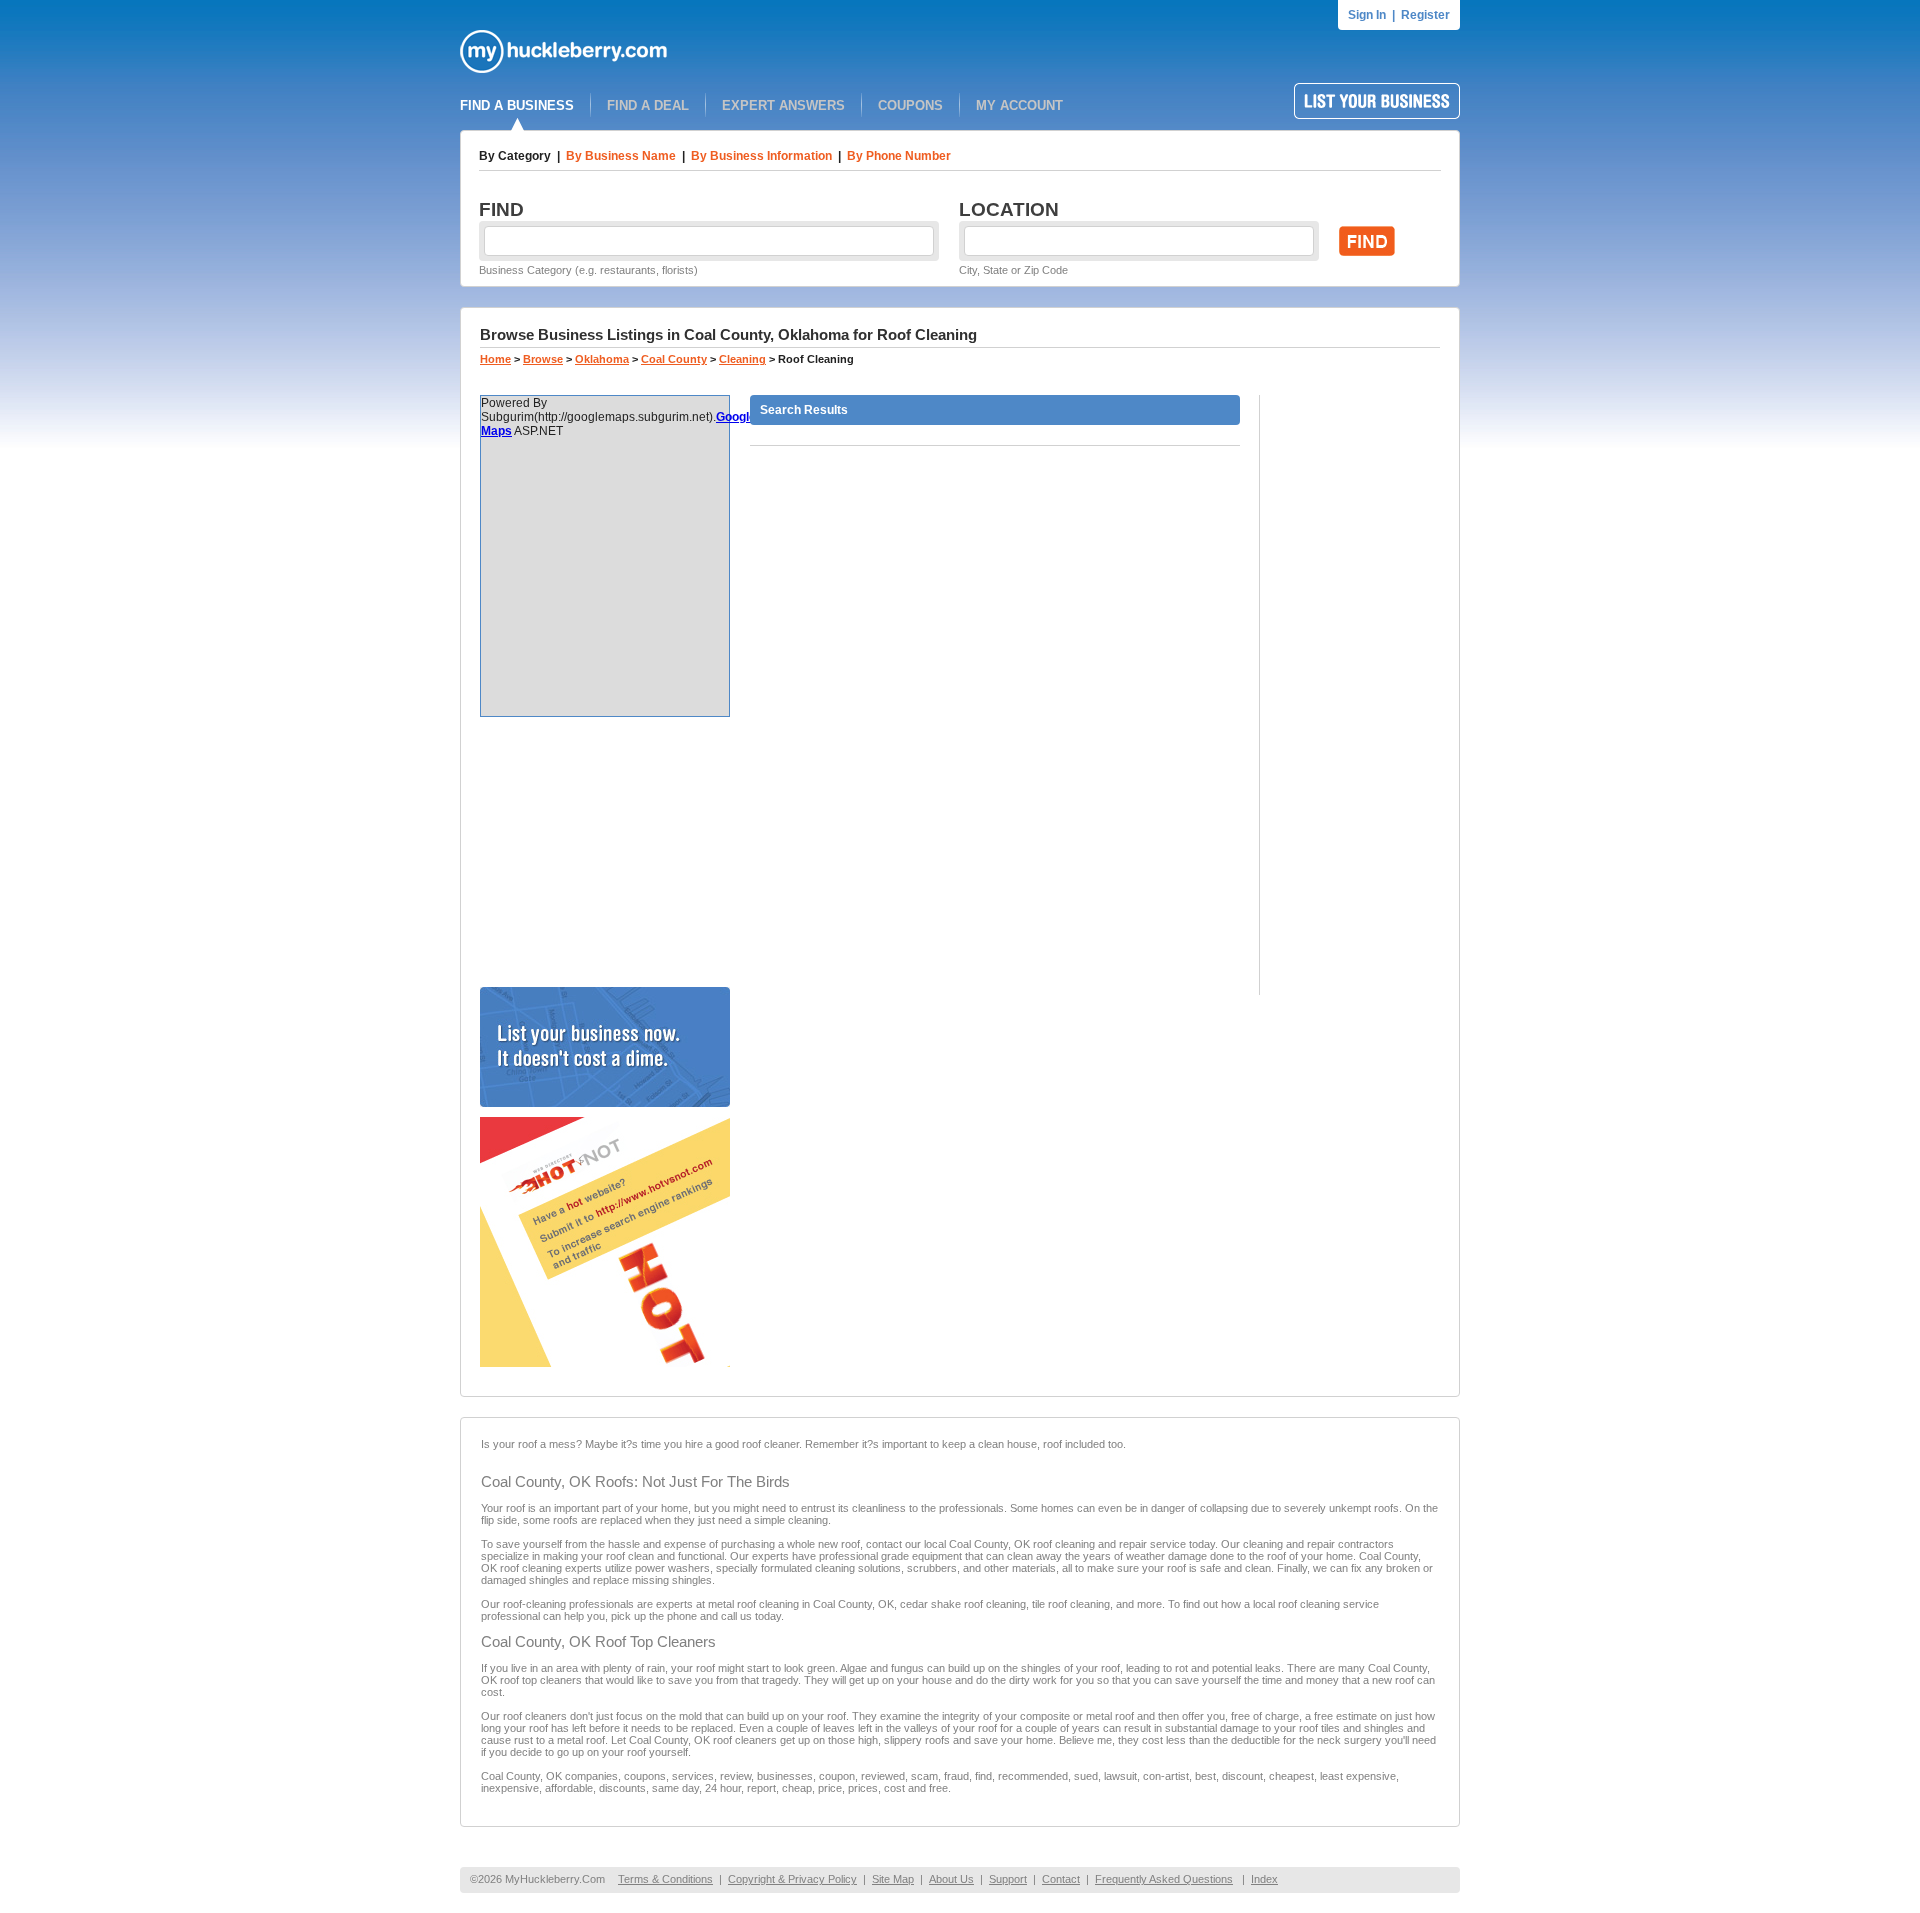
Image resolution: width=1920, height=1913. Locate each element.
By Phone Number (899, 156)
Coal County (674, 359)
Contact (1061, 1879)
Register (1425, 15)
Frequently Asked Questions (1164, 1879)
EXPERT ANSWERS (783, 105)
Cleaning (742, 359)
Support (1008, 1879)
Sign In (1367, 15)
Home (495, 359)
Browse (543, 359)
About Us (951, 1879)
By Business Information (761, 156)
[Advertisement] (605, 852)
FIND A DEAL (648, 105)
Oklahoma (602, 359)
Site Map (893, 1879)
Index (1264, 1879)
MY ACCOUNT (1019, 105)
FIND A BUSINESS (517, 105)
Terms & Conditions (665, 1879)
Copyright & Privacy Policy (792, 1879)
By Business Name (621, 156)
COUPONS (910, 105)
